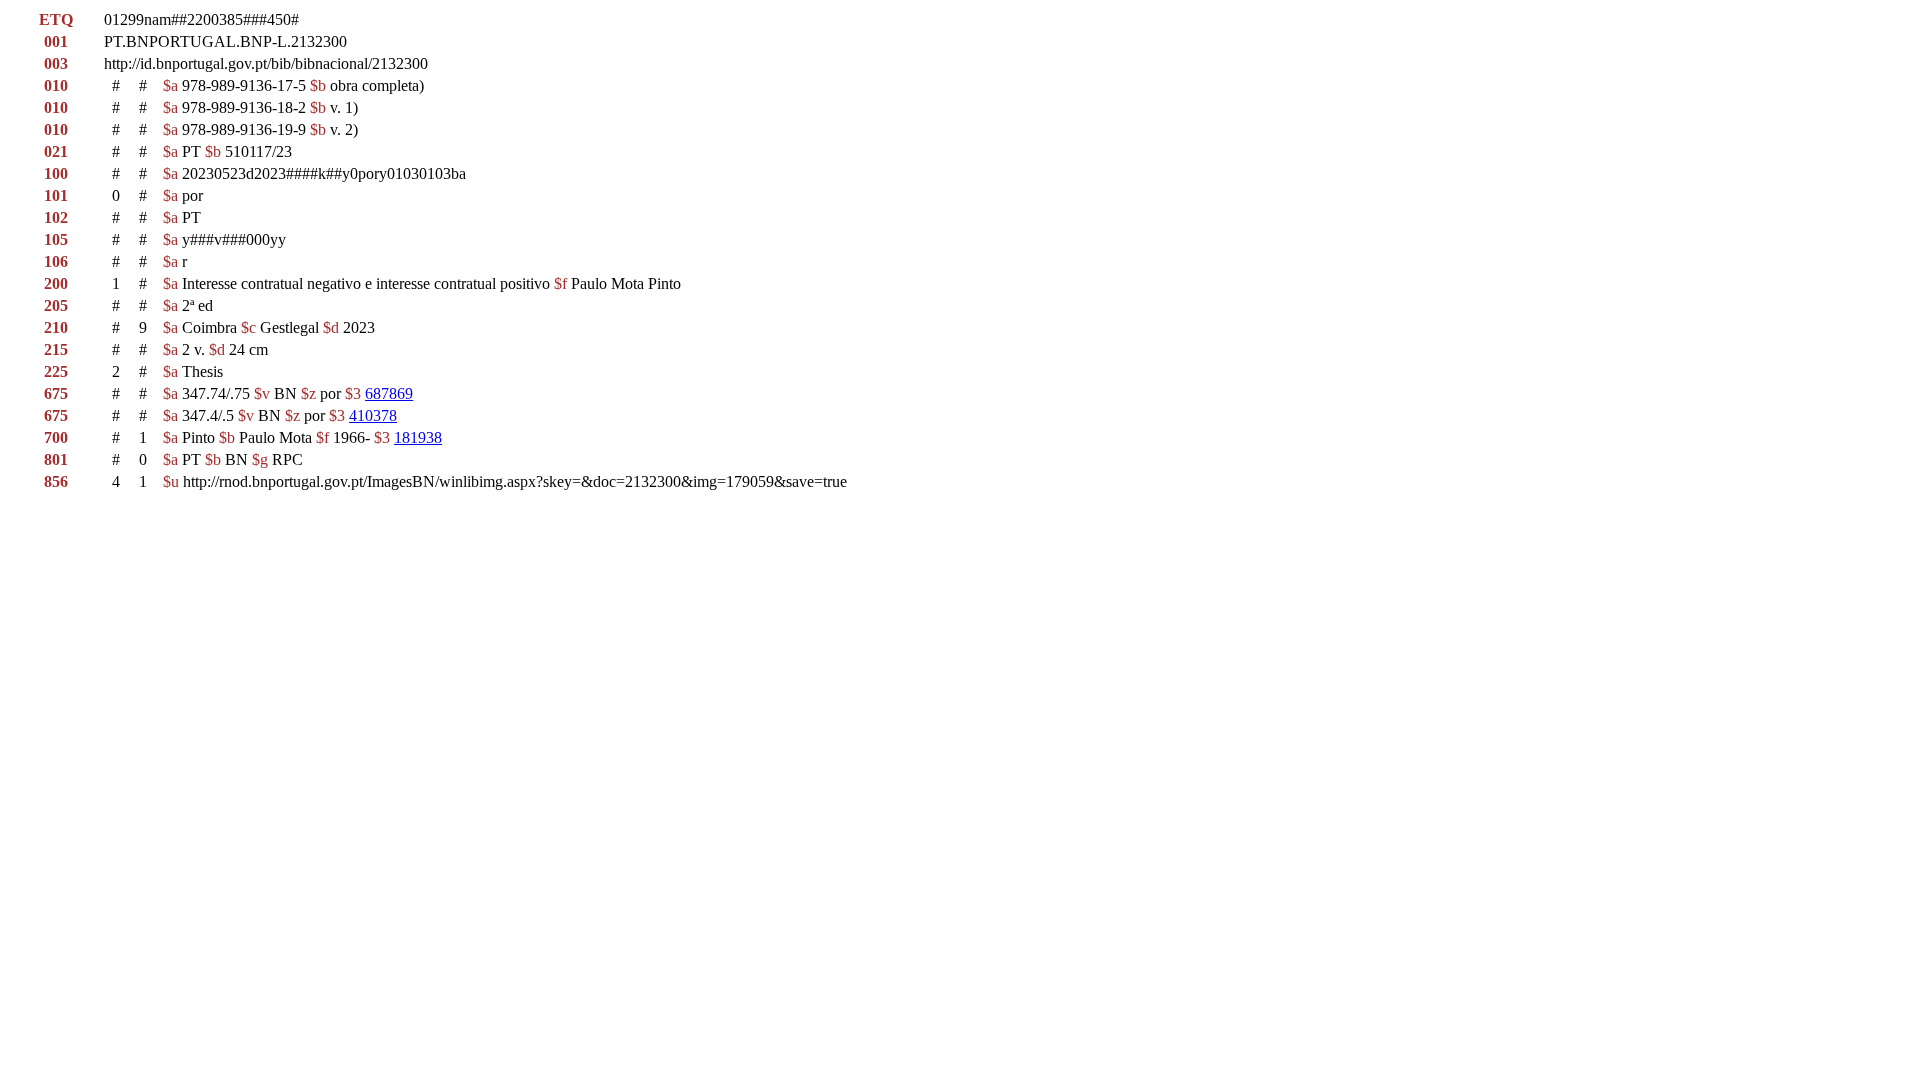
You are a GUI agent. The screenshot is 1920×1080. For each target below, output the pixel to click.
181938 (418, 437)
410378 (373, 415)
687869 (389, 393)
